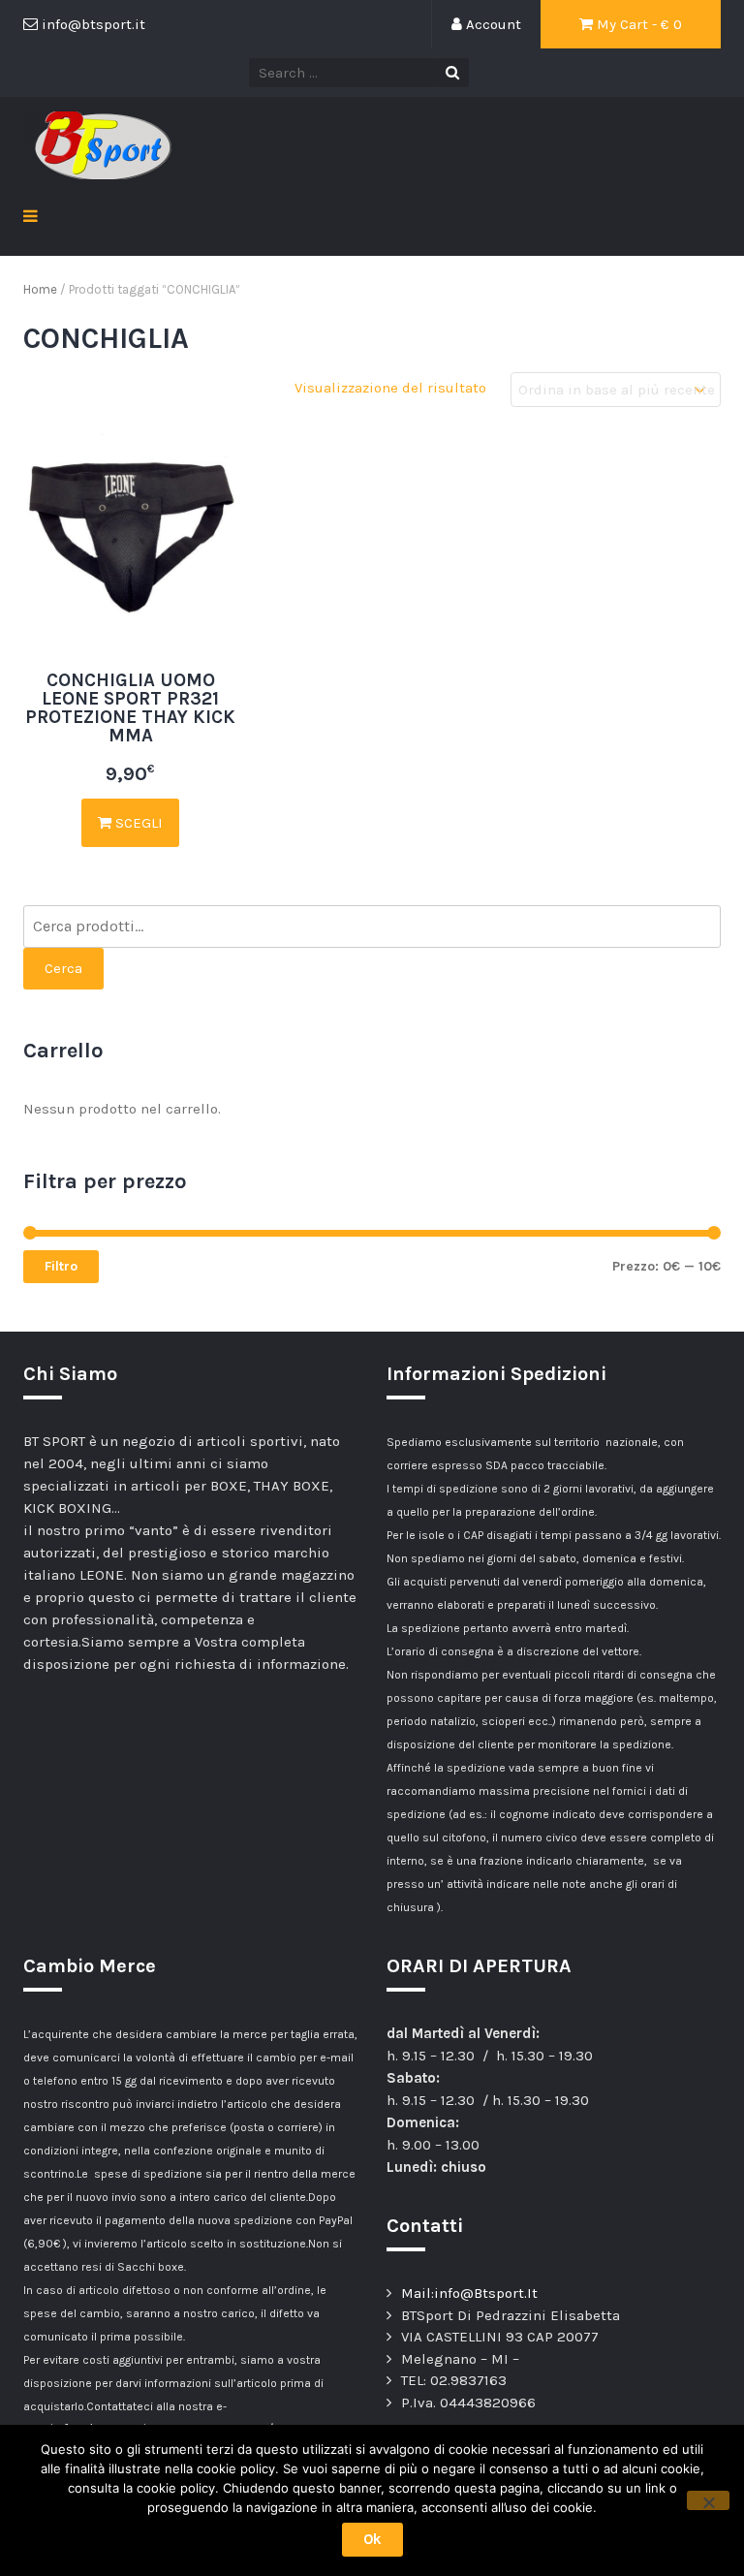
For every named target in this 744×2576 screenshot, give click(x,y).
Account (492, 24)
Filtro (61, 1266)
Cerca (63, 968)
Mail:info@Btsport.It (469, 2293)
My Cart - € (637, 24)
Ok (372, 2539)
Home (40, 289)
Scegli (137, 823)
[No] (708, 2500)
